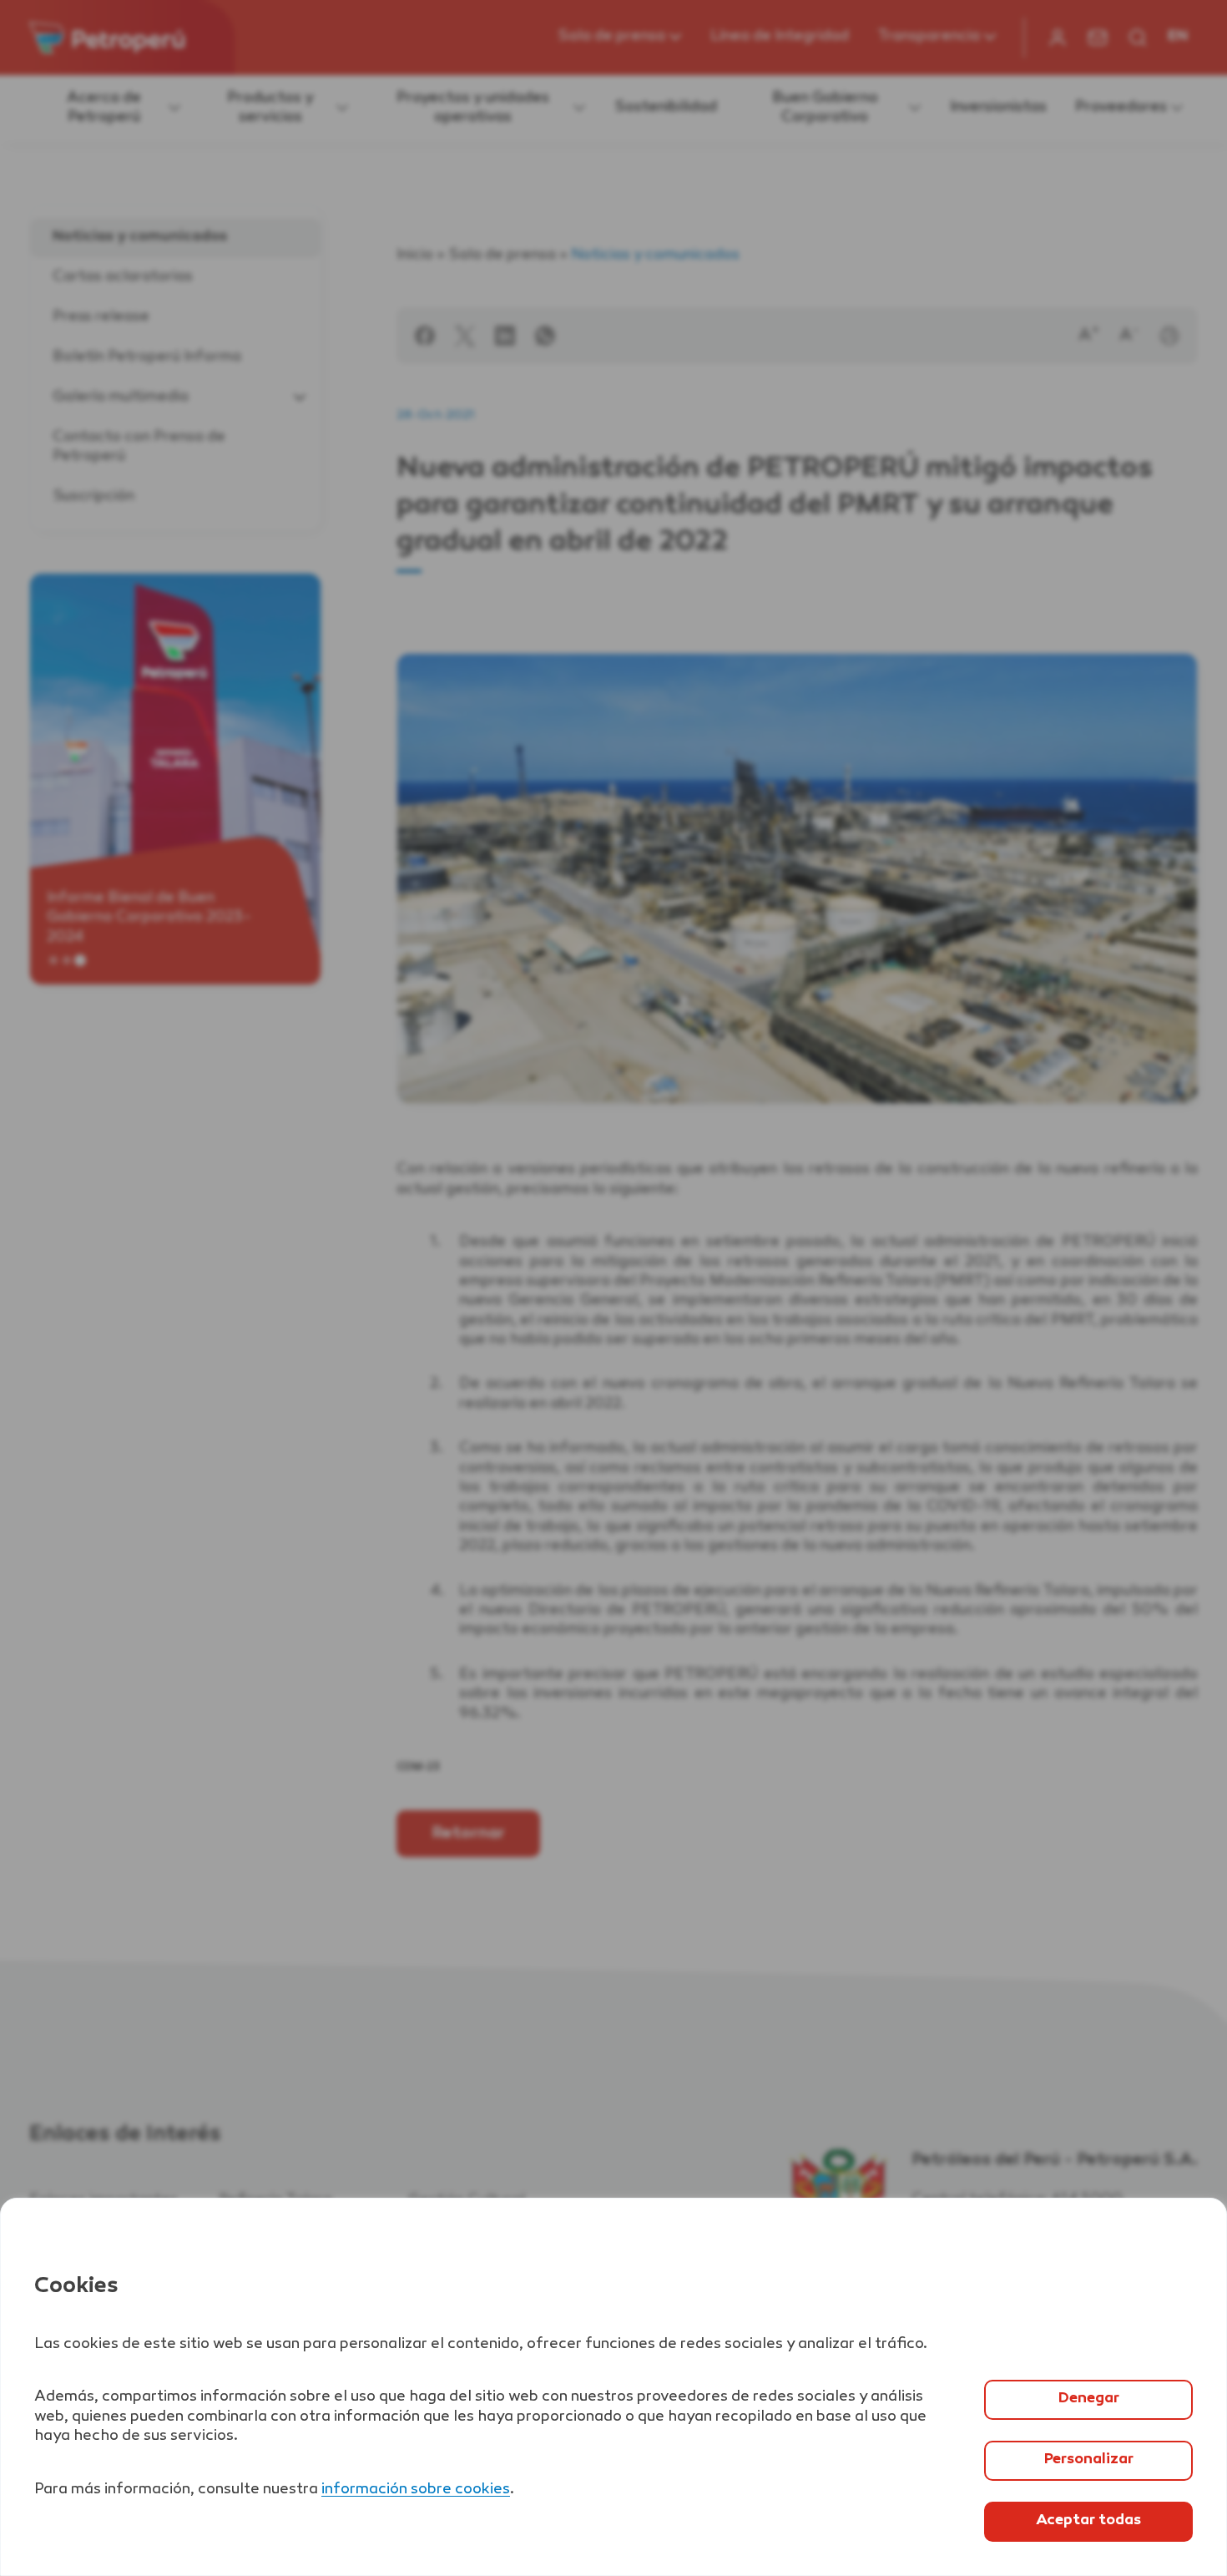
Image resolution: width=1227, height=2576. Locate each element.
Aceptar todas (1088, 2521)
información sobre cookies (416, 2490)
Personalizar (1089, 2460)
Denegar (1089, 2399)
